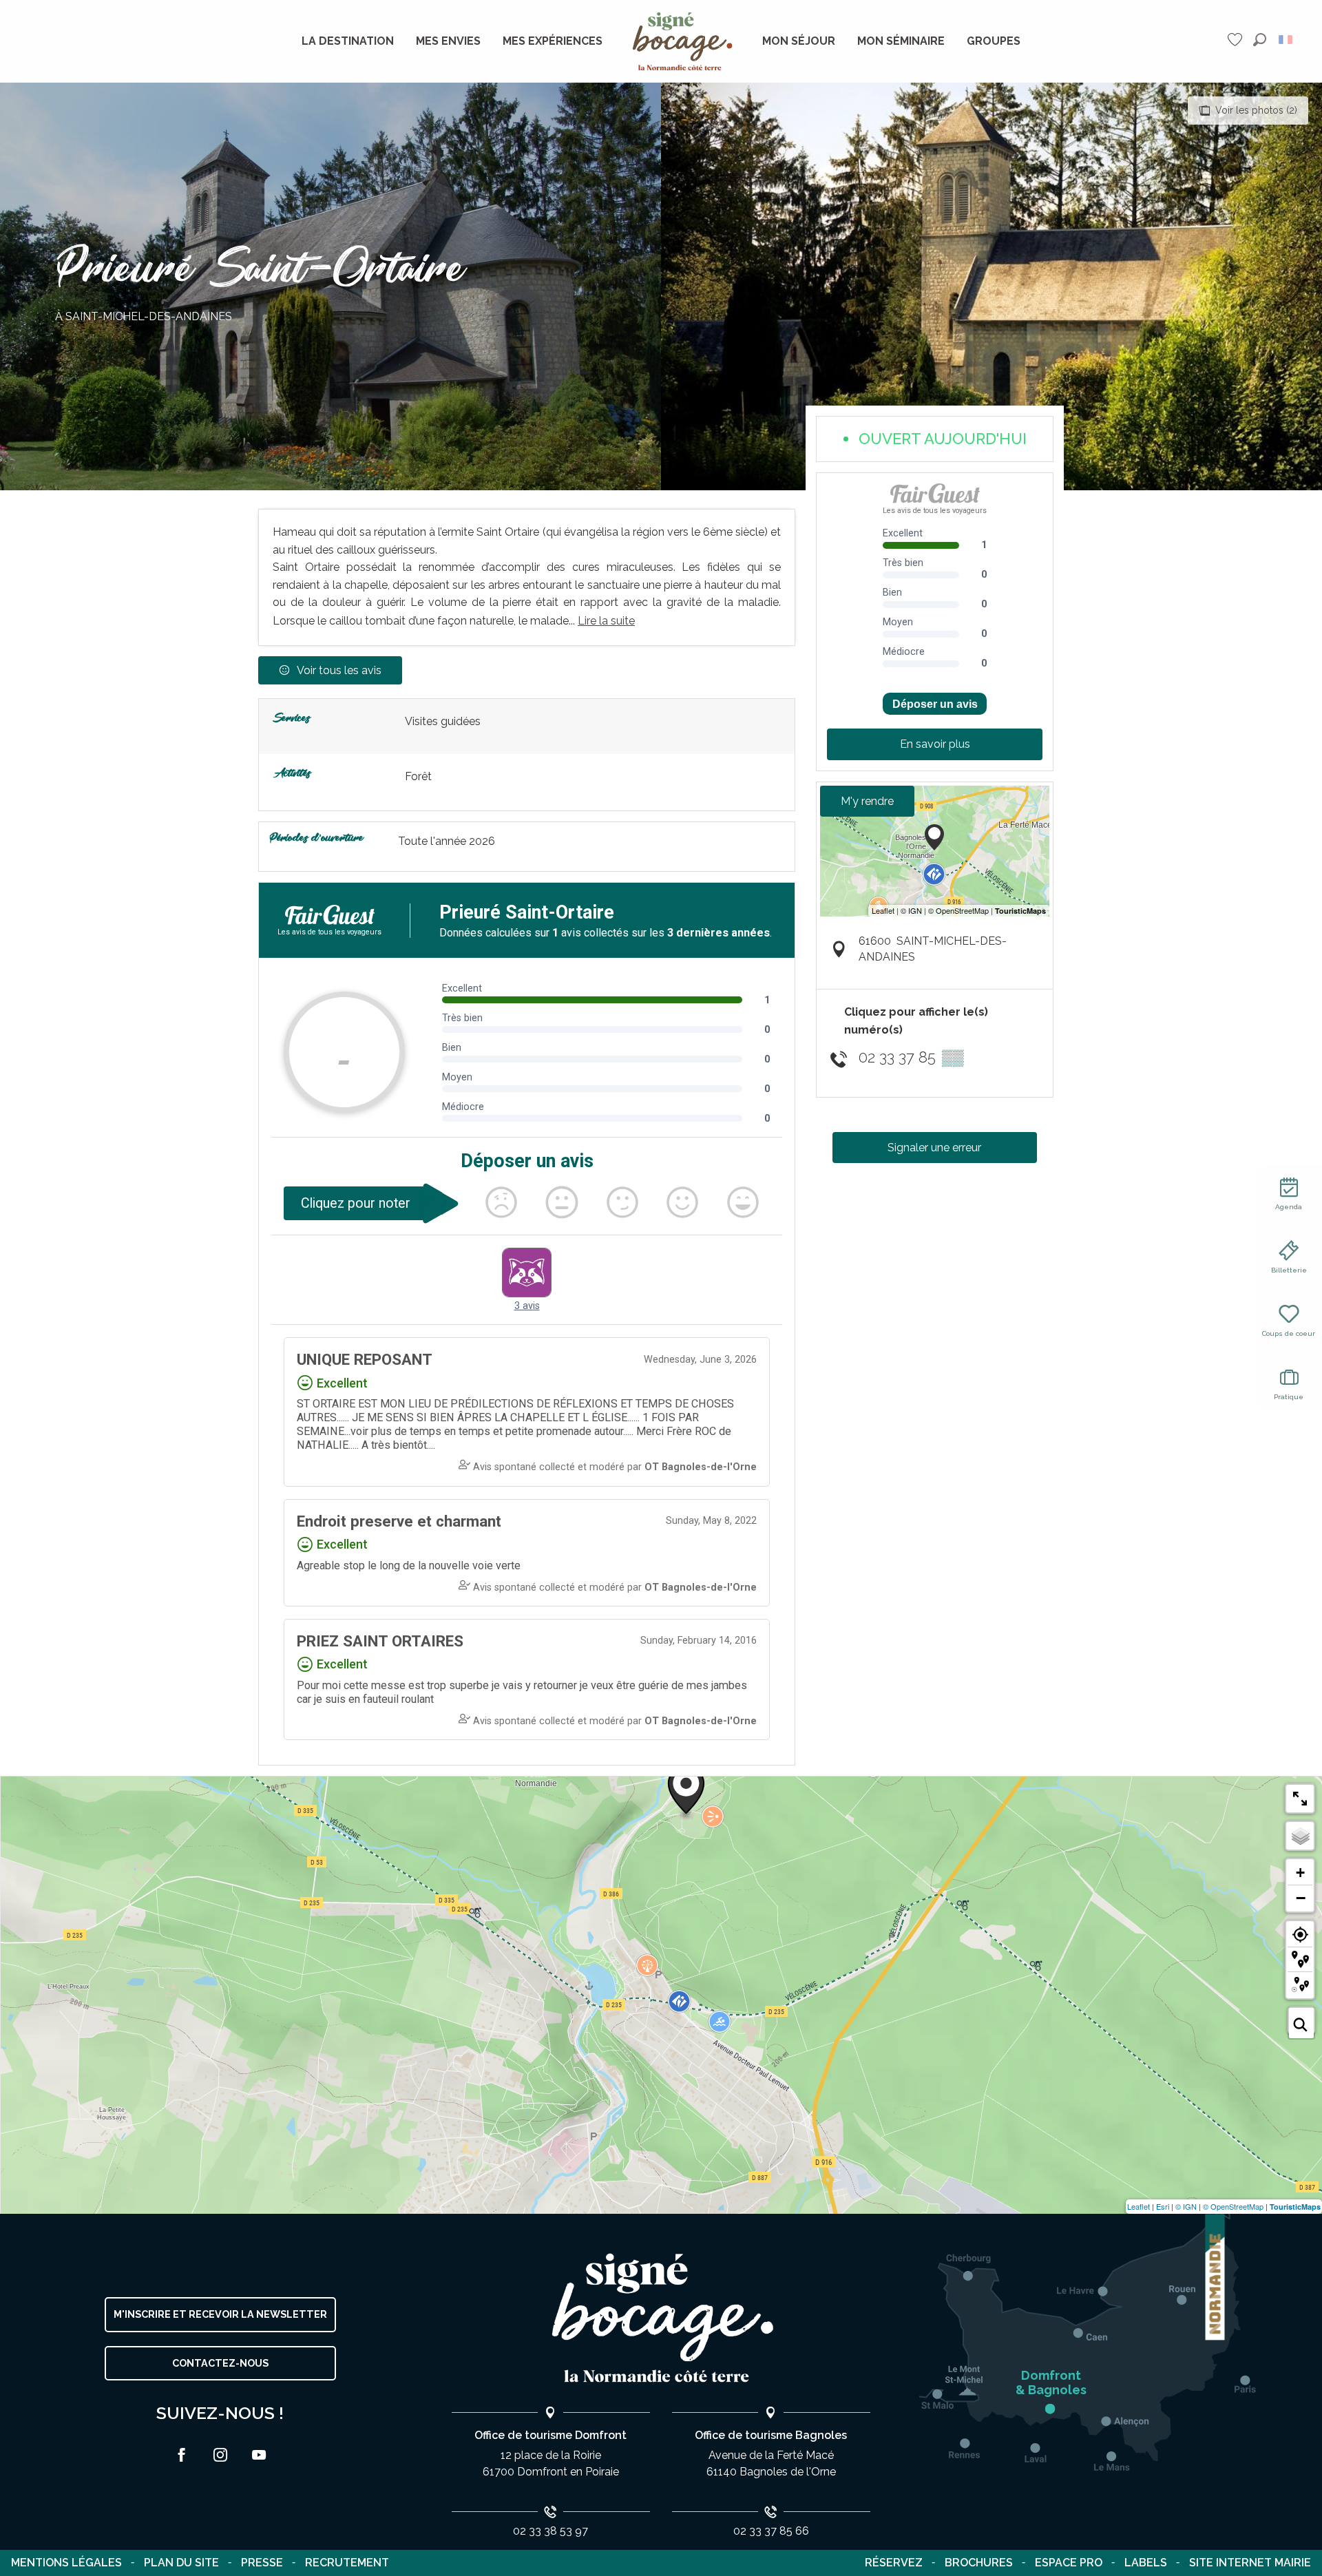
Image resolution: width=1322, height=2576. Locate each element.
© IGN (1186, 2206)
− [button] (1301, 1898)
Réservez (894, 2563)
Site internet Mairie (1250, 2563)
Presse (262, 2563)
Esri (1163, 2206)
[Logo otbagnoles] (661, 2318)
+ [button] (1300, 1873)
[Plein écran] (1300, 1799)
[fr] (1287, 40)
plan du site (181, 2563)
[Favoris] (1237, 40)
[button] (1260, 40)
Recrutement (347, 2563)
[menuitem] (348, 41)
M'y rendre (867, 801)
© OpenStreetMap (1233, 2206)
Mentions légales (66, 2563)
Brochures (979, 2563)
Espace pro (1069, 2563)
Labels (1146, 2563)
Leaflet (1139, 2206)
